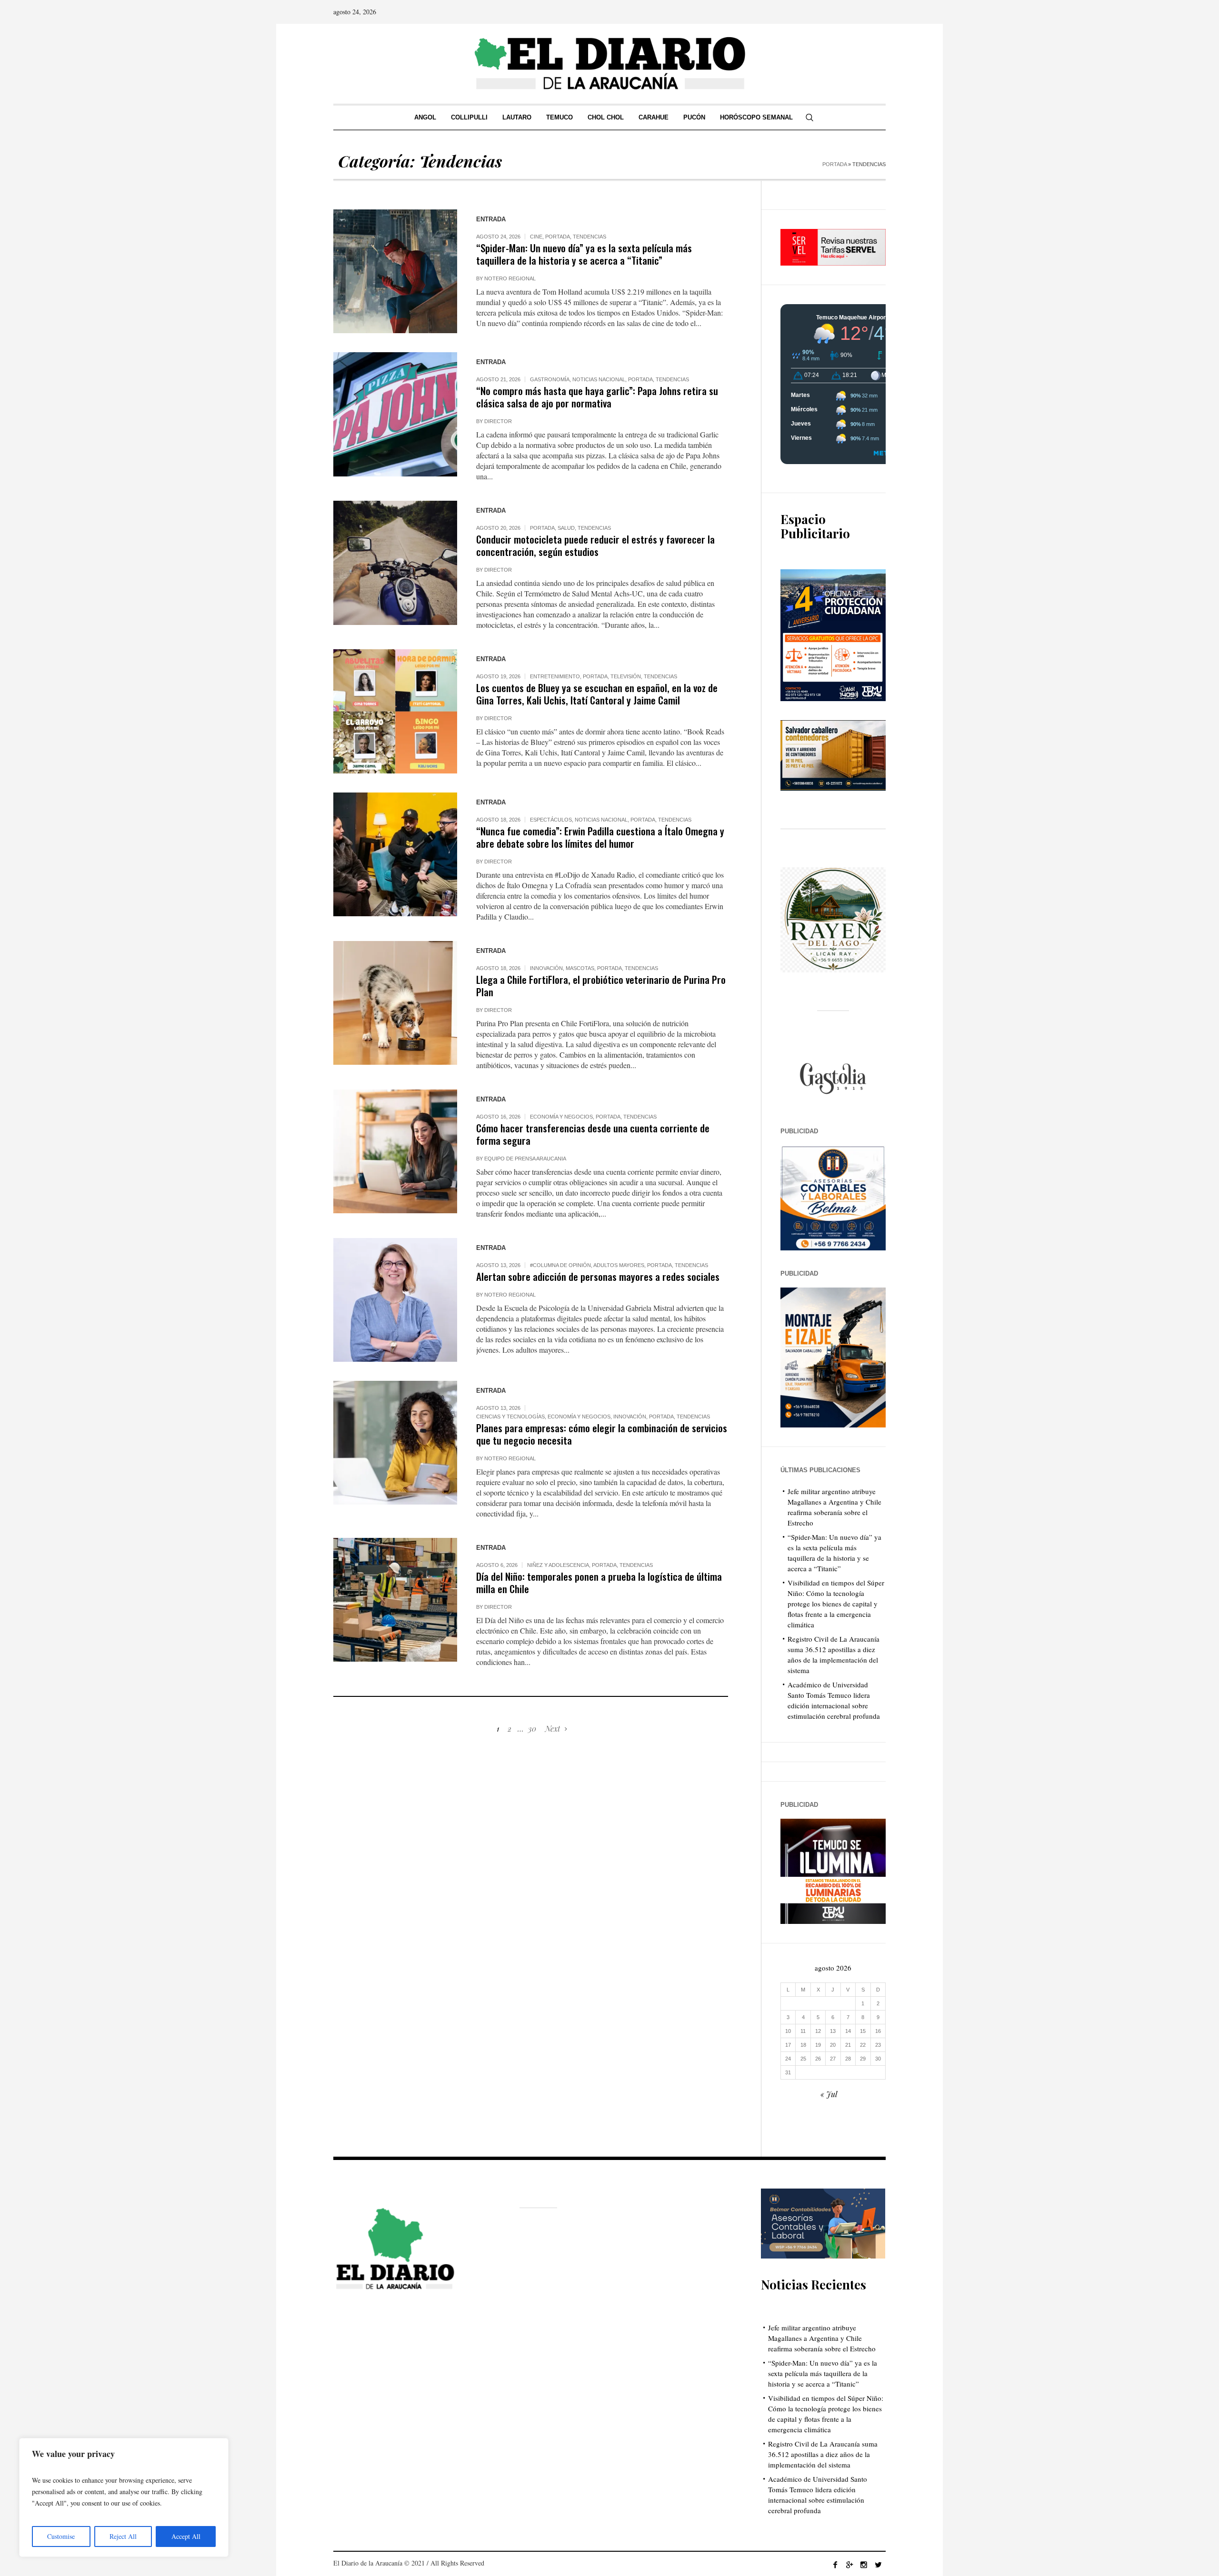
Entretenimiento (555, 676)
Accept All (186, 2536)
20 (833, 2045)
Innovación (546, 968)
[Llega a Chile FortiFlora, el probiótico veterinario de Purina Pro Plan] (395, 1003)
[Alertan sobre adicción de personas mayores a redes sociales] (395, 1300)
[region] (124, 2497)
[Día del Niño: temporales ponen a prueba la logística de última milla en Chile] (395, 1600)
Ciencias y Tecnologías (510, 1417)
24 (788, 2059)
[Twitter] (878, 2565)
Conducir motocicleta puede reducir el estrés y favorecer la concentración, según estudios (595, 545)
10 (788, 2031)
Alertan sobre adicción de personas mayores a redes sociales (598, 1276)
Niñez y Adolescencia (558, 1565)
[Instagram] (864, 2565)
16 (878, 2031)
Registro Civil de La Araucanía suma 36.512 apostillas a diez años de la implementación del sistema (823, 2454)
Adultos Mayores (619, 1265)
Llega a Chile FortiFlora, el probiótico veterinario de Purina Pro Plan (601, 986)
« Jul (829, 2094)
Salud (566, 528)
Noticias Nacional (599, 379)
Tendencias (590, 237)
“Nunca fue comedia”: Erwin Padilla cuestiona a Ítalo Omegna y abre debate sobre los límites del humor (600, 837)
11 (803, 2031)
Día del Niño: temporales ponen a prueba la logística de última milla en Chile (599, 1582)
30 (532, 1729)
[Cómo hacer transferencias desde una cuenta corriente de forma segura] (395, 1151)
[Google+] (849, 2565)
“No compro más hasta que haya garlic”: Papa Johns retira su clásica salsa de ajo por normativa (597, 397)
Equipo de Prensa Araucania (525, 1159)
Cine (536, 237)
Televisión (626, 676)
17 (788, 2045)
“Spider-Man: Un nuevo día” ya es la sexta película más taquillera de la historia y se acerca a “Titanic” (584, 254)
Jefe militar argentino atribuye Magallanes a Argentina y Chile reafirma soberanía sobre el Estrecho (822, 2338)
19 (818, 2045)
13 (833, 2031)
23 (878, 2045)
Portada (834, 164)
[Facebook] (835, 2565)
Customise (61, 2536)
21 (848, 2045)
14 (848, 2031)
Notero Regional (510, 278)
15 (863, 2031)
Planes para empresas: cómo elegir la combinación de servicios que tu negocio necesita (602, 1434)
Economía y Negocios (561, 1117)
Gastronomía (550, 379)
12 (818, 2031)
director (498, 421)
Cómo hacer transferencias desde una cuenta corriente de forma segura (593, 1134)
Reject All (123, 2536)
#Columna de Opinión (560, 1265)
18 (803, 2045)
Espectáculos (551, 820)
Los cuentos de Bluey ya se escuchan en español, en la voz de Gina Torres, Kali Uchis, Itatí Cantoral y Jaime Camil (597, 694)
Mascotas (580, 968)
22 (863, 2045)
